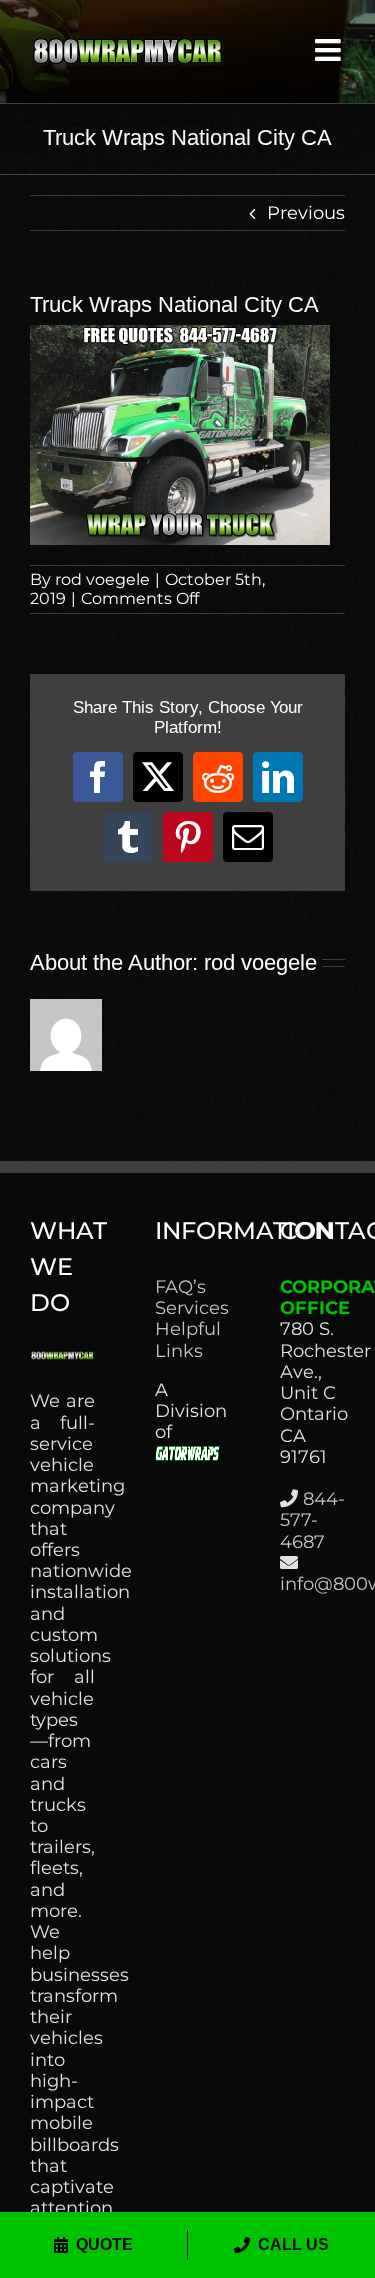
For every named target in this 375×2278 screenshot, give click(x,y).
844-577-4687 (312, 1520)
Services (187, 1308)
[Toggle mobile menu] (330, 50)
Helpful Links (187, 1340)
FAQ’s (180, 1287)
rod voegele (102, 579)
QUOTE (104, 2244)
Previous (306, 213)
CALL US (293, 2244)
